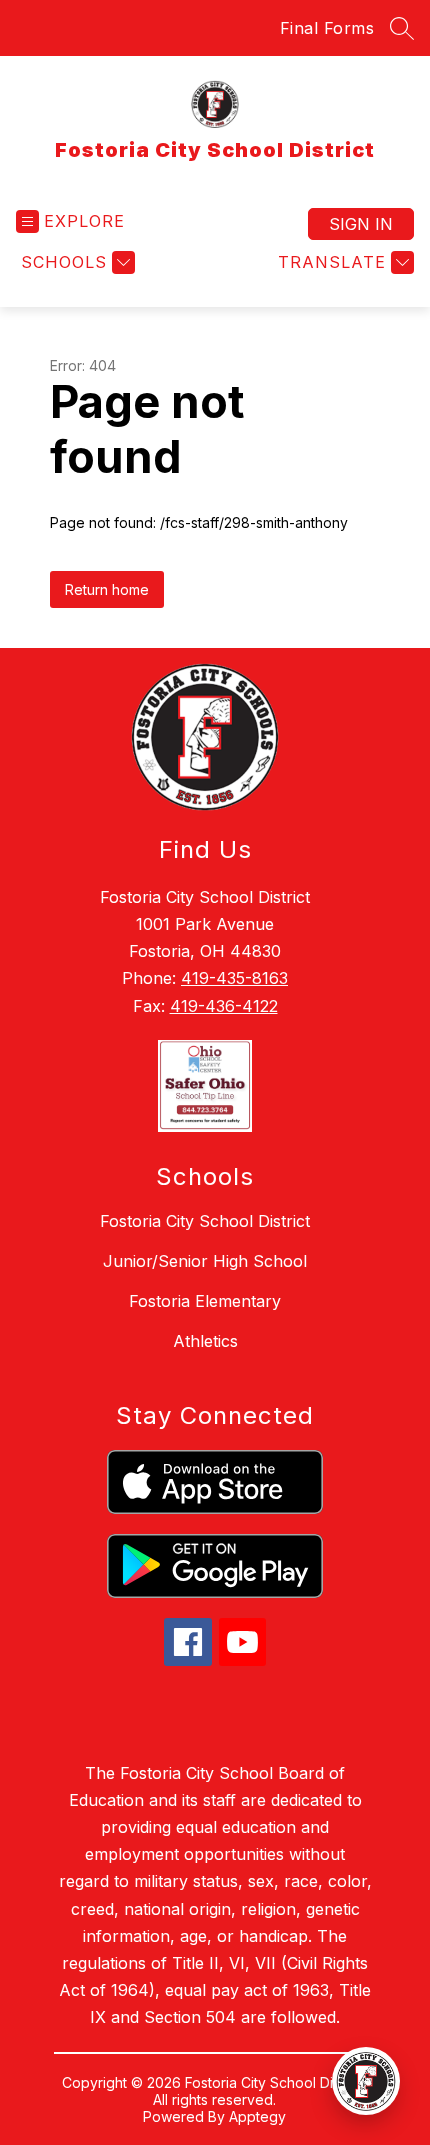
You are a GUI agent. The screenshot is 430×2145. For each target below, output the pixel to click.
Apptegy (257, 2116)
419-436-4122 (224, 1006)
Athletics (205, 1341)
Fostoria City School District (205, 1221)
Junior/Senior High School (205, 1261)
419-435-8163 (234, 978)
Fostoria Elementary (205, 1301)
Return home (107, 589)
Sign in (361, 224)
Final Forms (327, 28)
